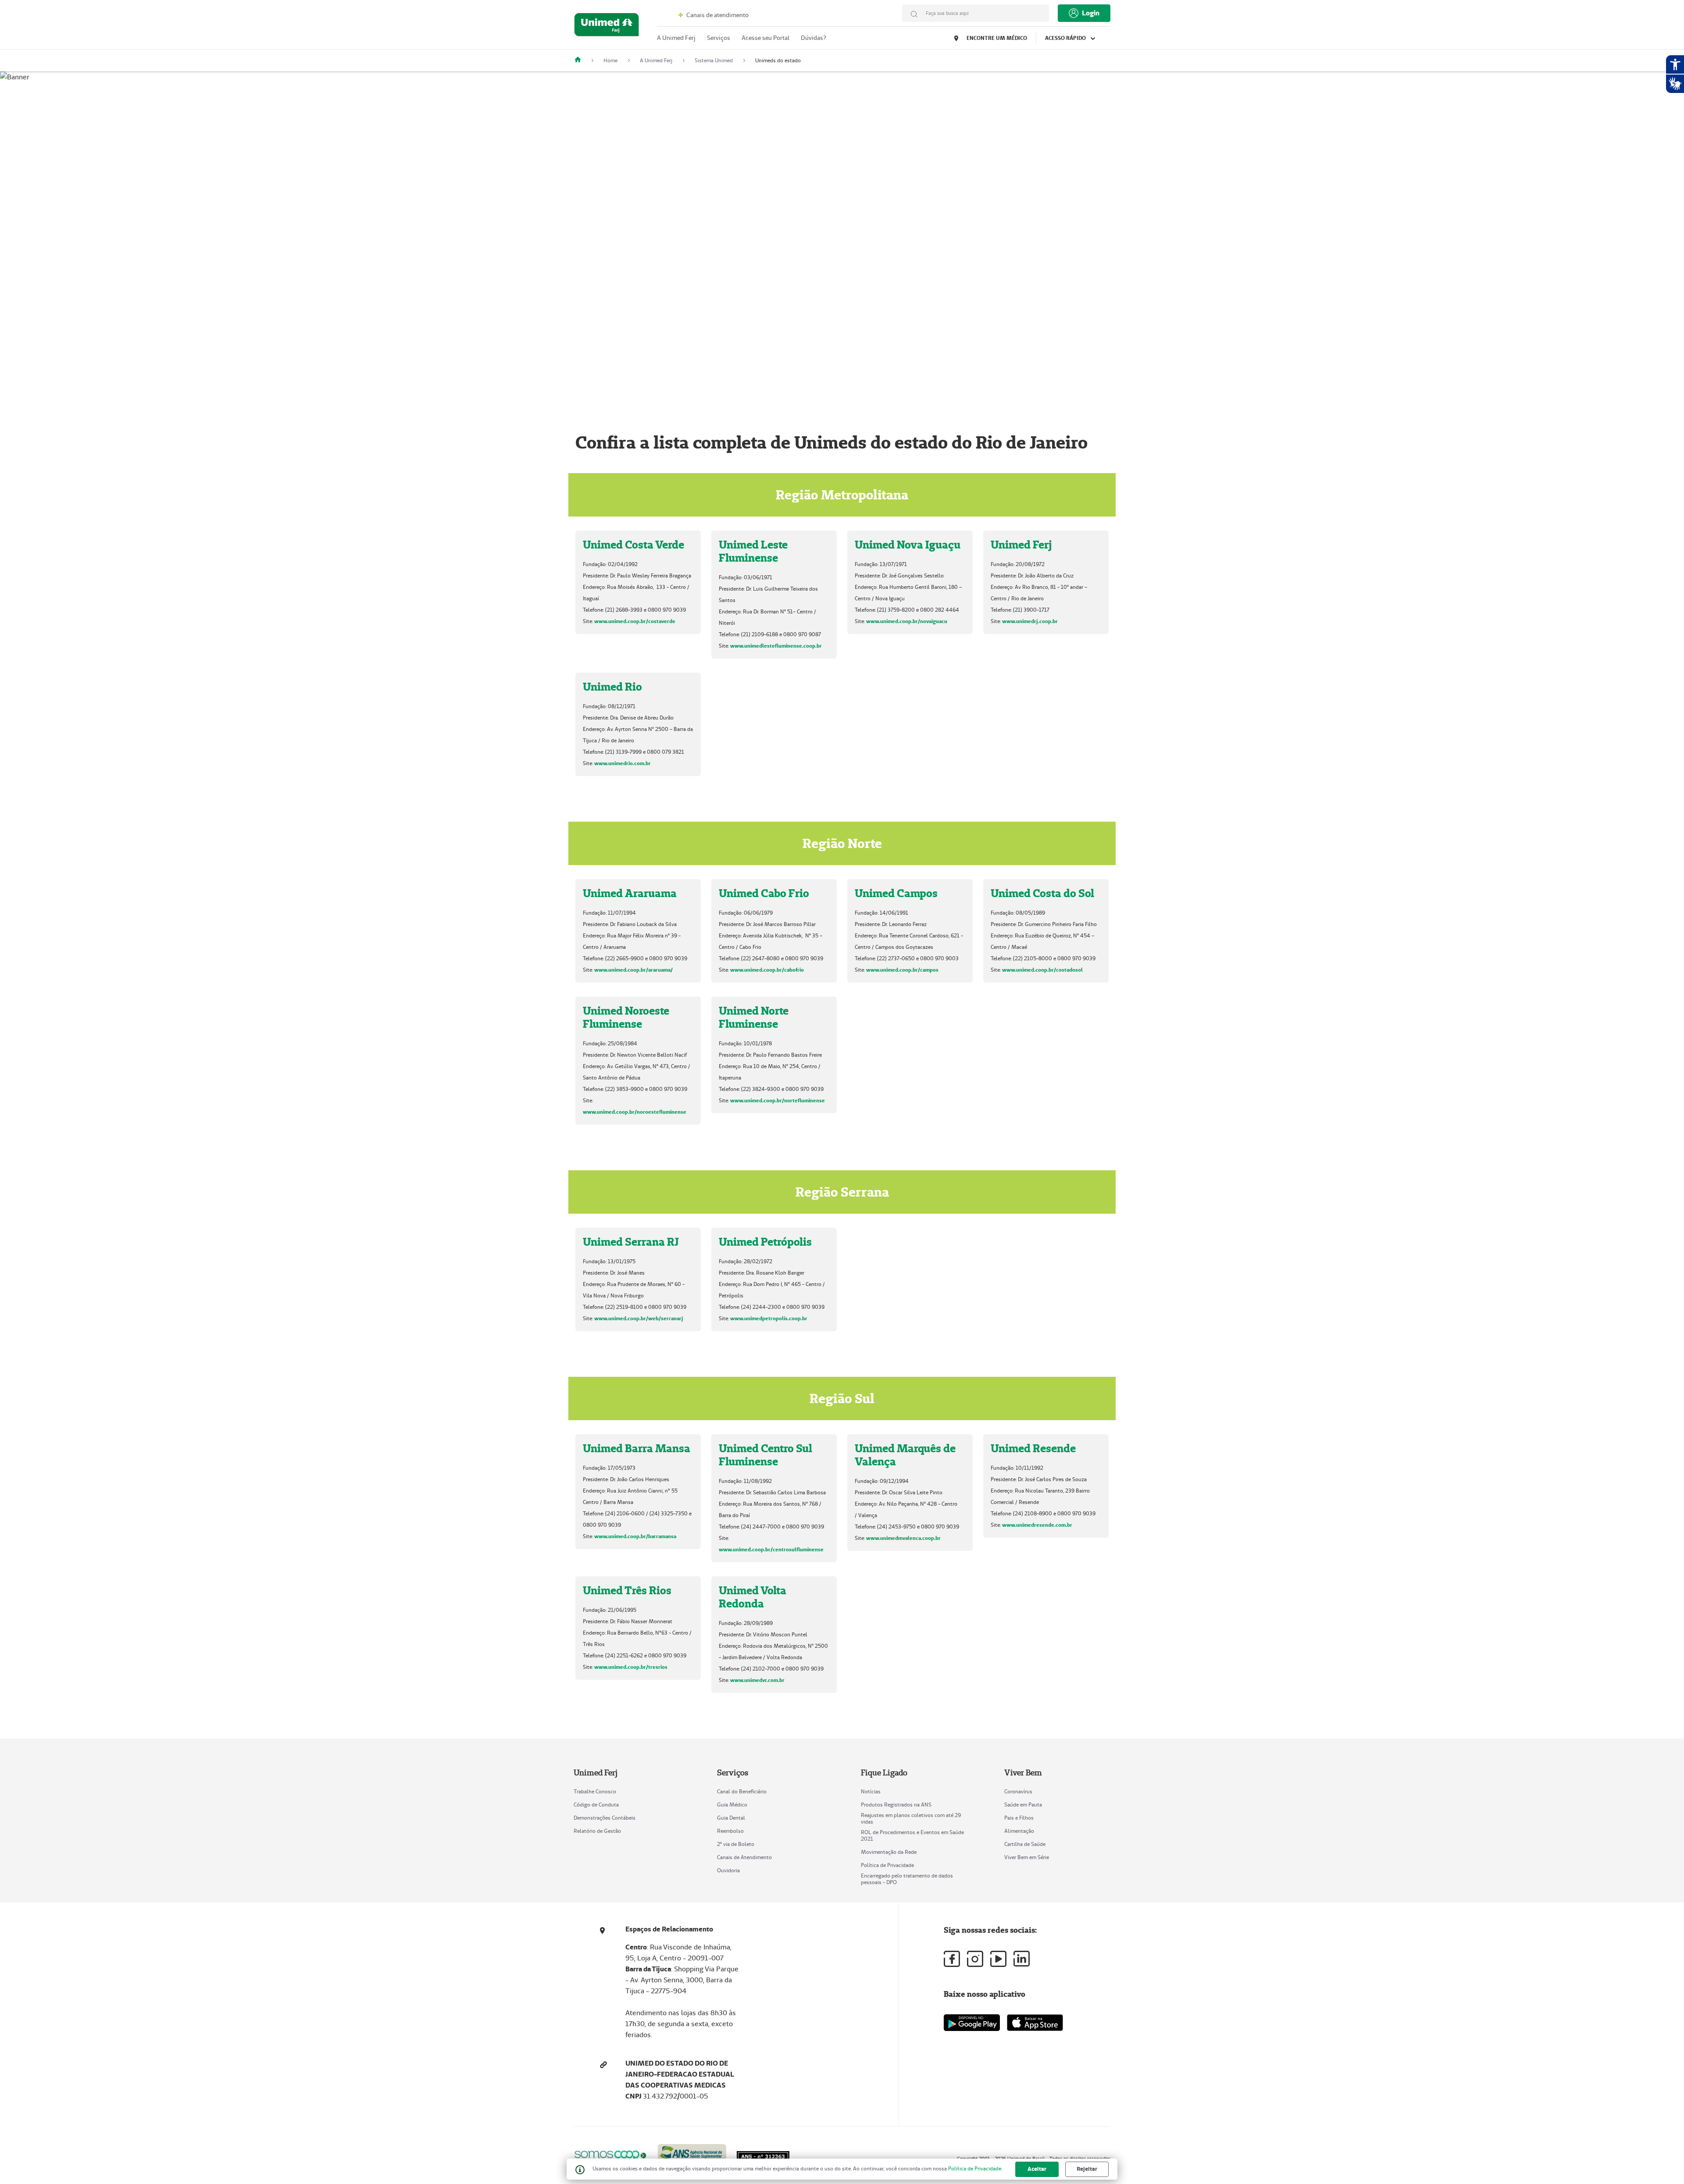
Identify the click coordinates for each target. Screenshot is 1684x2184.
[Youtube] (998, 1959)
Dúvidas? (813, 38)
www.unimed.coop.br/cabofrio (767, 970)
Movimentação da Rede (889, 1852)
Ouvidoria (728, 1870)
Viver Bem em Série (1027, 1857)
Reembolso (730, 1831)
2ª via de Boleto (736, 1844)
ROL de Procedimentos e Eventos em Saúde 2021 (912, 1835)
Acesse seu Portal (765, 38)
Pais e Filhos (1019, 1818)
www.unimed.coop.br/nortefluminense (778, 1100)
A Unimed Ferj (676, 38)
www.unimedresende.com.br (1037, 1525)
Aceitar (1037, 2169)
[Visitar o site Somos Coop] (610, 2154)
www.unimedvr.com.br (757, 1680)
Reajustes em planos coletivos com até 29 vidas (911, 1818)
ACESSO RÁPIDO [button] (1066, 38)
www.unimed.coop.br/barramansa (635, 1536)
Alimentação (1019, 1831)
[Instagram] (975, 1959)
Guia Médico (732, 1805)
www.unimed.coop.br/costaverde (635, 621)
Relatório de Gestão (597, 1831)
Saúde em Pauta (1023, 1805)
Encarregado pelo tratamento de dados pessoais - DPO (907, 1879)
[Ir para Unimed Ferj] (607, 27)
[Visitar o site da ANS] (692, 2154)
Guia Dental (731, 1818)
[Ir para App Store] (1035, 2023)
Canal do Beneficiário (742, 1791)
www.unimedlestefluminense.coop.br (776, 646)
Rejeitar (1087, 2169)
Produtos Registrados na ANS (896, 1805)
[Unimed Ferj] (581, 60)
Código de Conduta (596, 1805)
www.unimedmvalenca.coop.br (903, 1538)
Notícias (871, 1791)
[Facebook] (952, 1959)
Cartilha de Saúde (1025, 1844)
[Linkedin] (1022, 1959)
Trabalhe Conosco (595, 1791)
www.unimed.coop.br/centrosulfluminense (771, 1549)
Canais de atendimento (717, 15)
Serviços (719, 38)
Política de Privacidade (887, 1865)
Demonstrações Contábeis (605, 1818)
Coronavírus (1018, 1791)
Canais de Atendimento (744, 1857)
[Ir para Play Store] (972, 2022)
